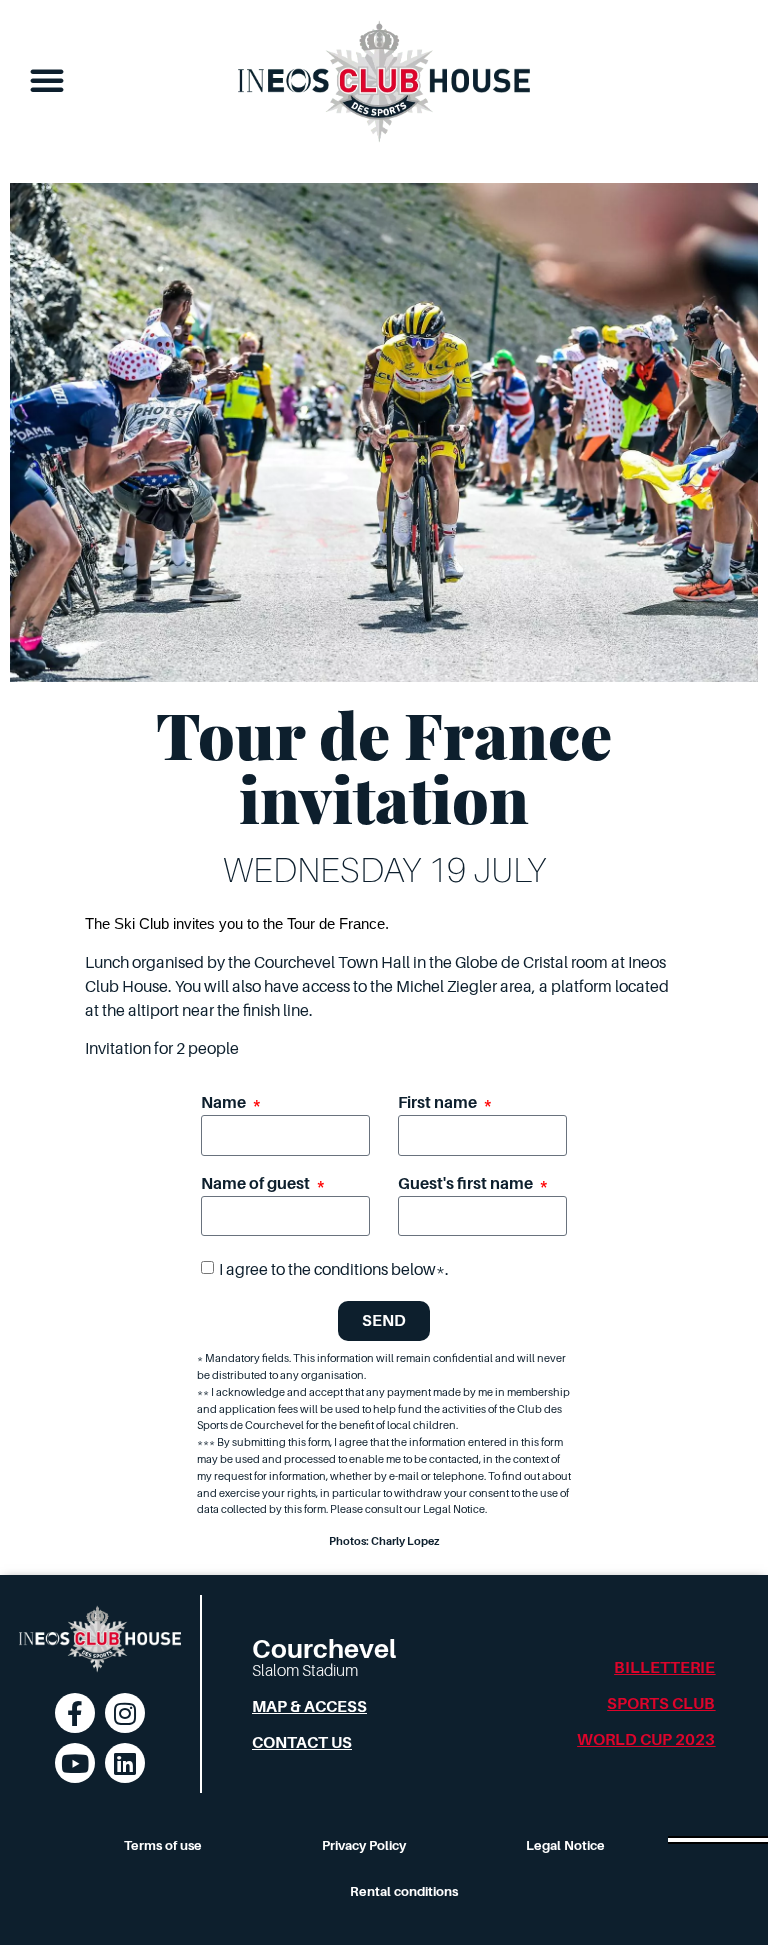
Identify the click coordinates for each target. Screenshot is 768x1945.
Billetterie (664, 1668)
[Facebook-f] (75, 1713)
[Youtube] (75, 1763)
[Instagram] (125, 1713)
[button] (47, 80)
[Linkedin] (125, 1763)
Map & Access (309, 1707)
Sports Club (661, 1704)
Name (225, 1103)
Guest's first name (467, 1184)
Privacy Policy (364, 1845)
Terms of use (163, 1845)
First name (439, 1103)
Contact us (302, 1743)
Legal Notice (565, 1845)
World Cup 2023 (646, 1740)
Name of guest (257, 1184)
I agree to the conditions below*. (334, 1270)
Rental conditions (404, 1891)
